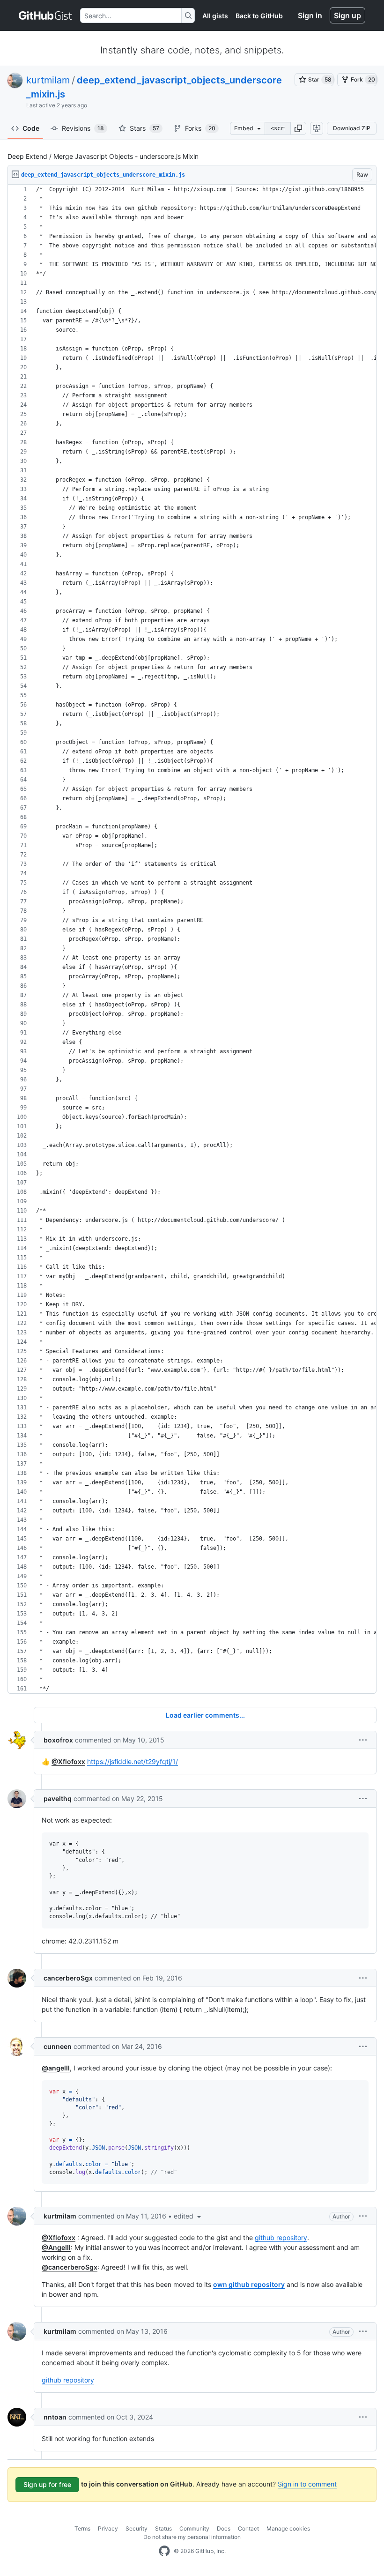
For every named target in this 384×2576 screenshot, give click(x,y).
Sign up (347, 15)
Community (194, 2528)
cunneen (58, 2046)
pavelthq (58, 1798)
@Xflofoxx (68, 1761)
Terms (82, 2528)
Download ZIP (352, 128)
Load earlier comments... (205, 1715)
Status (163, 2528)
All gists (215, 16)
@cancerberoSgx (70, 2267)
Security (137, 2528)
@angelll (56, 2068)
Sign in (310, 15)
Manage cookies (288, 2528)
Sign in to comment (307, 2484)
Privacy (108, 2528)
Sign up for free (47, 2484)
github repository (281, 2237)
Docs (224, 2528)
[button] (298, 128)
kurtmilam (48, 80)
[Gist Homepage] (46, 15)
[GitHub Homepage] (164, 2551)
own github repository (249, 2284)
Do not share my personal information (192, 2537)
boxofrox (58, 1740)
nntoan (55, 2417)
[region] (192, 939)
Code (31, 128)
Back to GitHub (259, 16)
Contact (248, 2528)
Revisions (83, 128)
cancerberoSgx (68, 1978)
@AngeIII (56, 2247)
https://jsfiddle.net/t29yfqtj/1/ (133, 1761)
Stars (144, 128)
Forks (200, 128)
